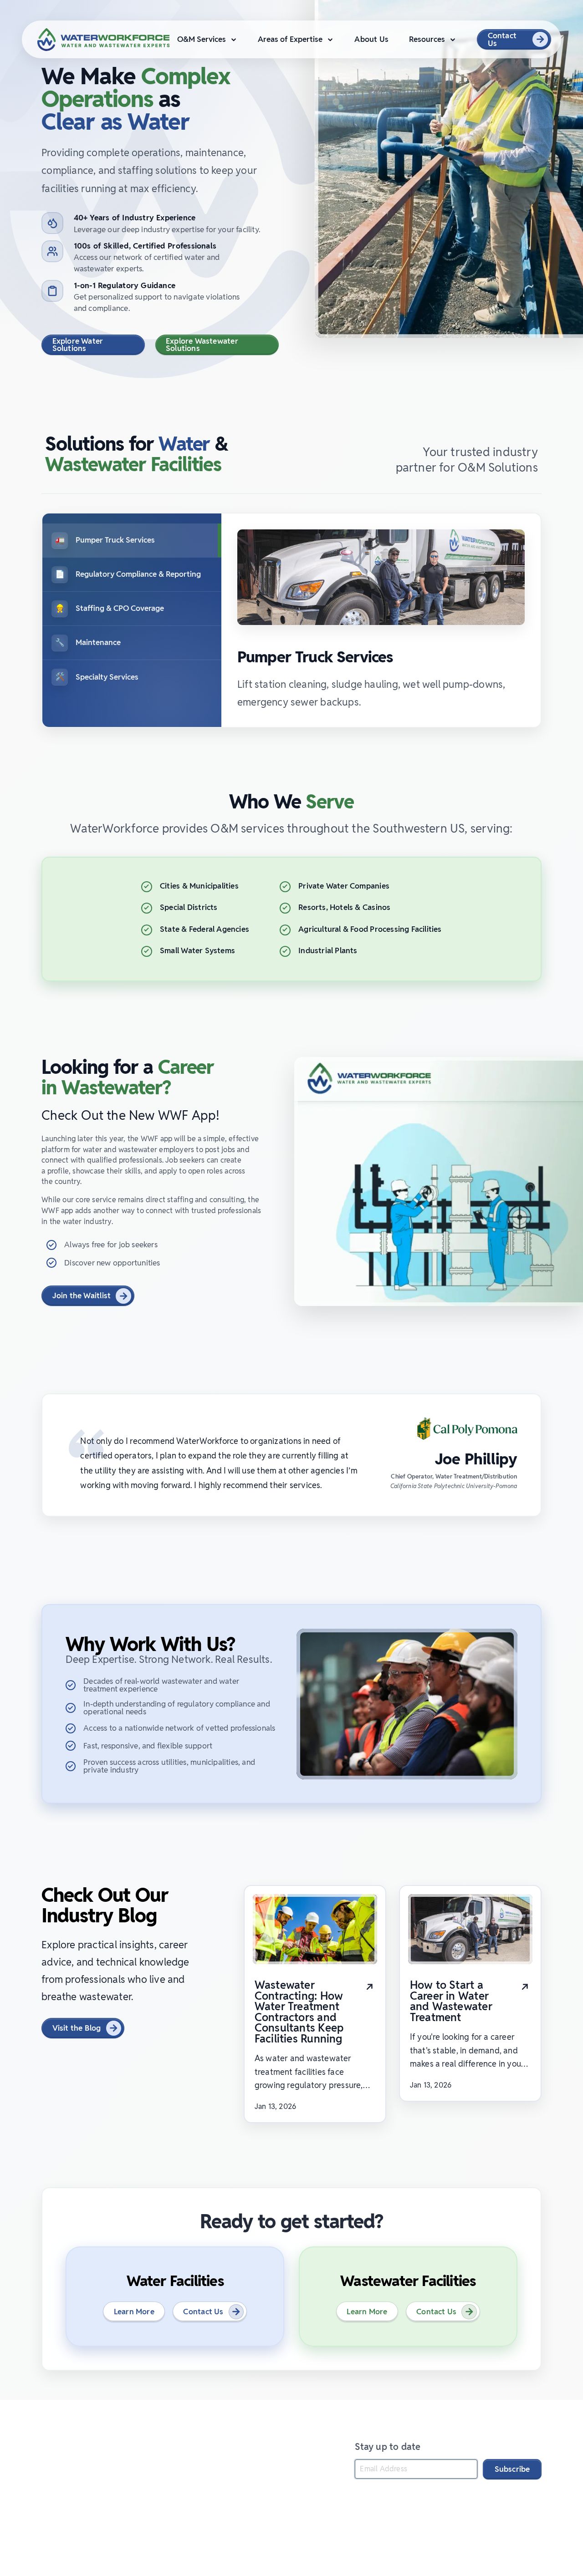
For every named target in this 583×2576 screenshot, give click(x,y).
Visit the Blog (77, 2028)
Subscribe (512, 2469)
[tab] (132, 540)
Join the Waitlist (82, 1296)
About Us (371, 39)
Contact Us (502, 39)
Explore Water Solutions (78, 345)
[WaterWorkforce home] (117, 2446)
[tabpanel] (381, 620)
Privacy (175, 2473)
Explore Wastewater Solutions (202, 345)
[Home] (104, 40)
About (85, 2473)
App (143, 2473)
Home (52, 2473)
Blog (116, 2473)
